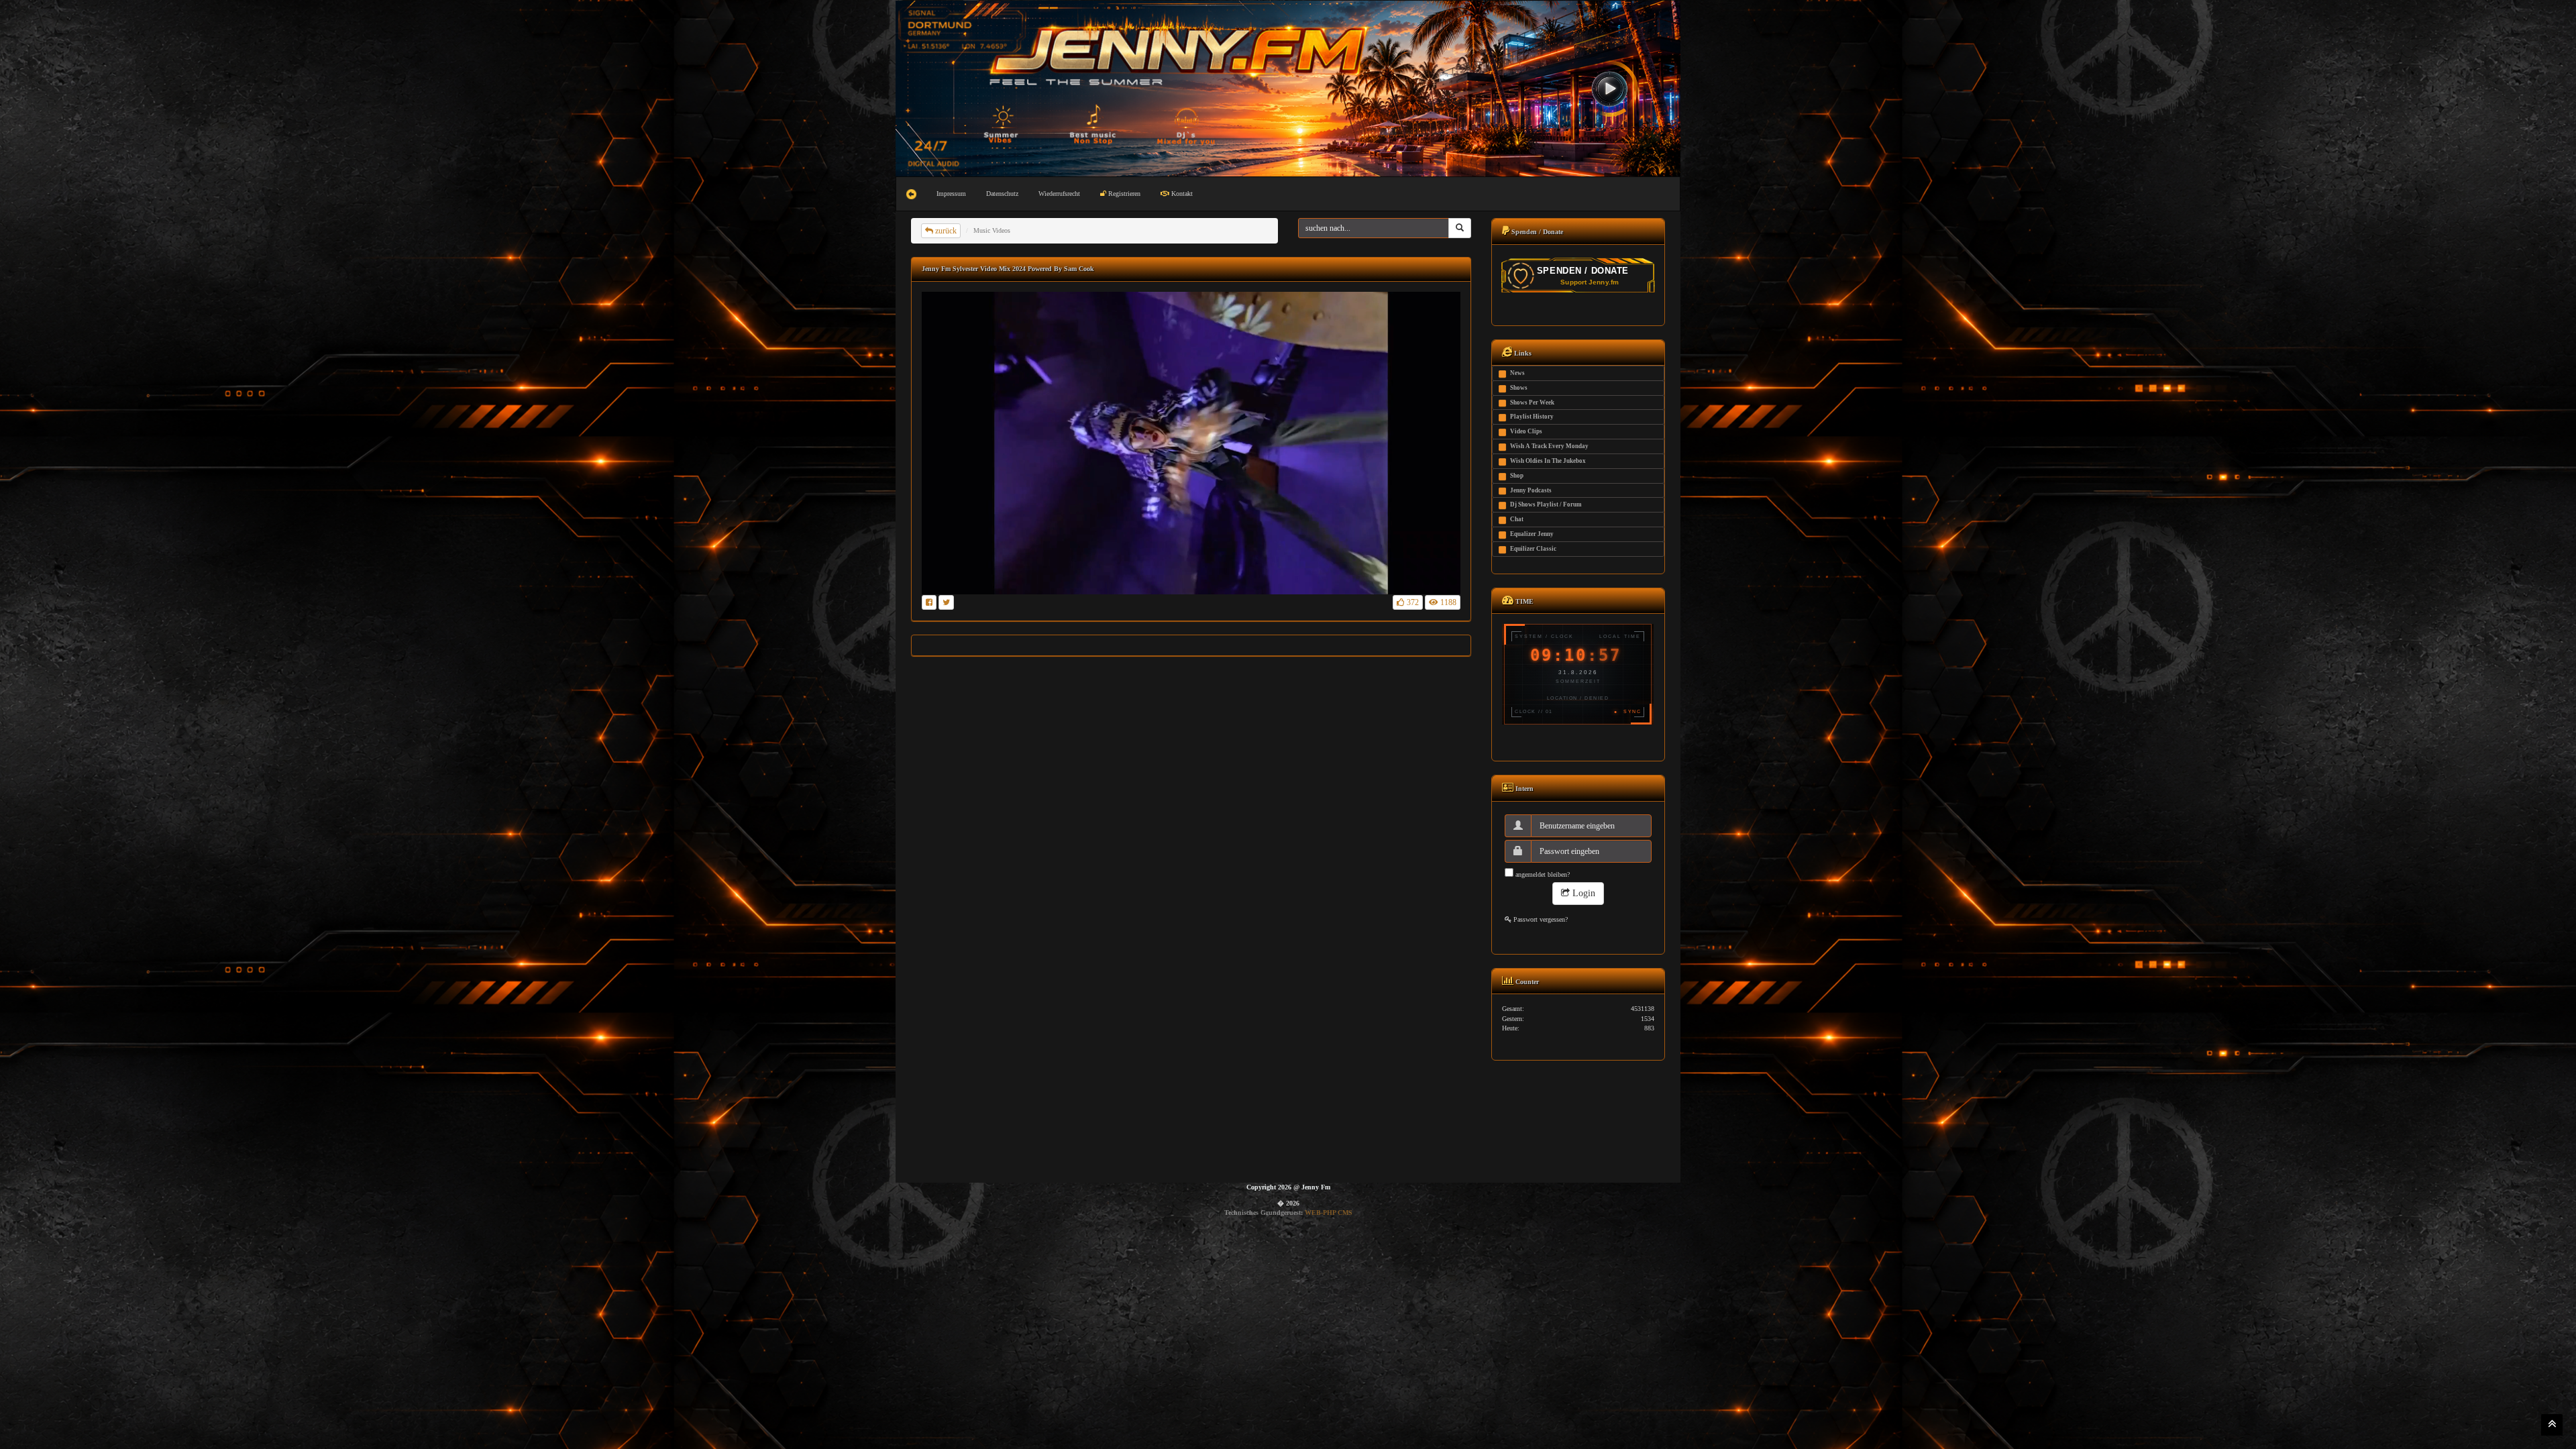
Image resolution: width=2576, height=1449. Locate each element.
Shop (1517, 476)
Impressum (951, 194)
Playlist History (1532, 417)
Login (1582, 893)
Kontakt (1181, 194)
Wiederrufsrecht (1059, 194)
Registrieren (1123, 194)
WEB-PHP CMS (1329, 1213)
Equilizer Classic (1533, 549)
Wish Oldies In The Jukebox (1548, 461)
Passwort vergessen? (1540, 919)
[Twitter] (946, 602)
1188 (1447, 602)
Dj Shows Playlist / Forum (1546, 504)
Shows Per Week (1532, 402)
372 (1412, 602)
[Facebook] (929, 602)
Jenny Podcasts (1531, 490)
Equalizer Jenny (1532, 534)
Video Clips (1526, 431)
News (1517, 373)
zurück (945, 231)
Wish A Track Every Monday (1549, 446)
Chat (1517, 519)
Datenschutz (1002, 194)
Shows (1519, 388)
